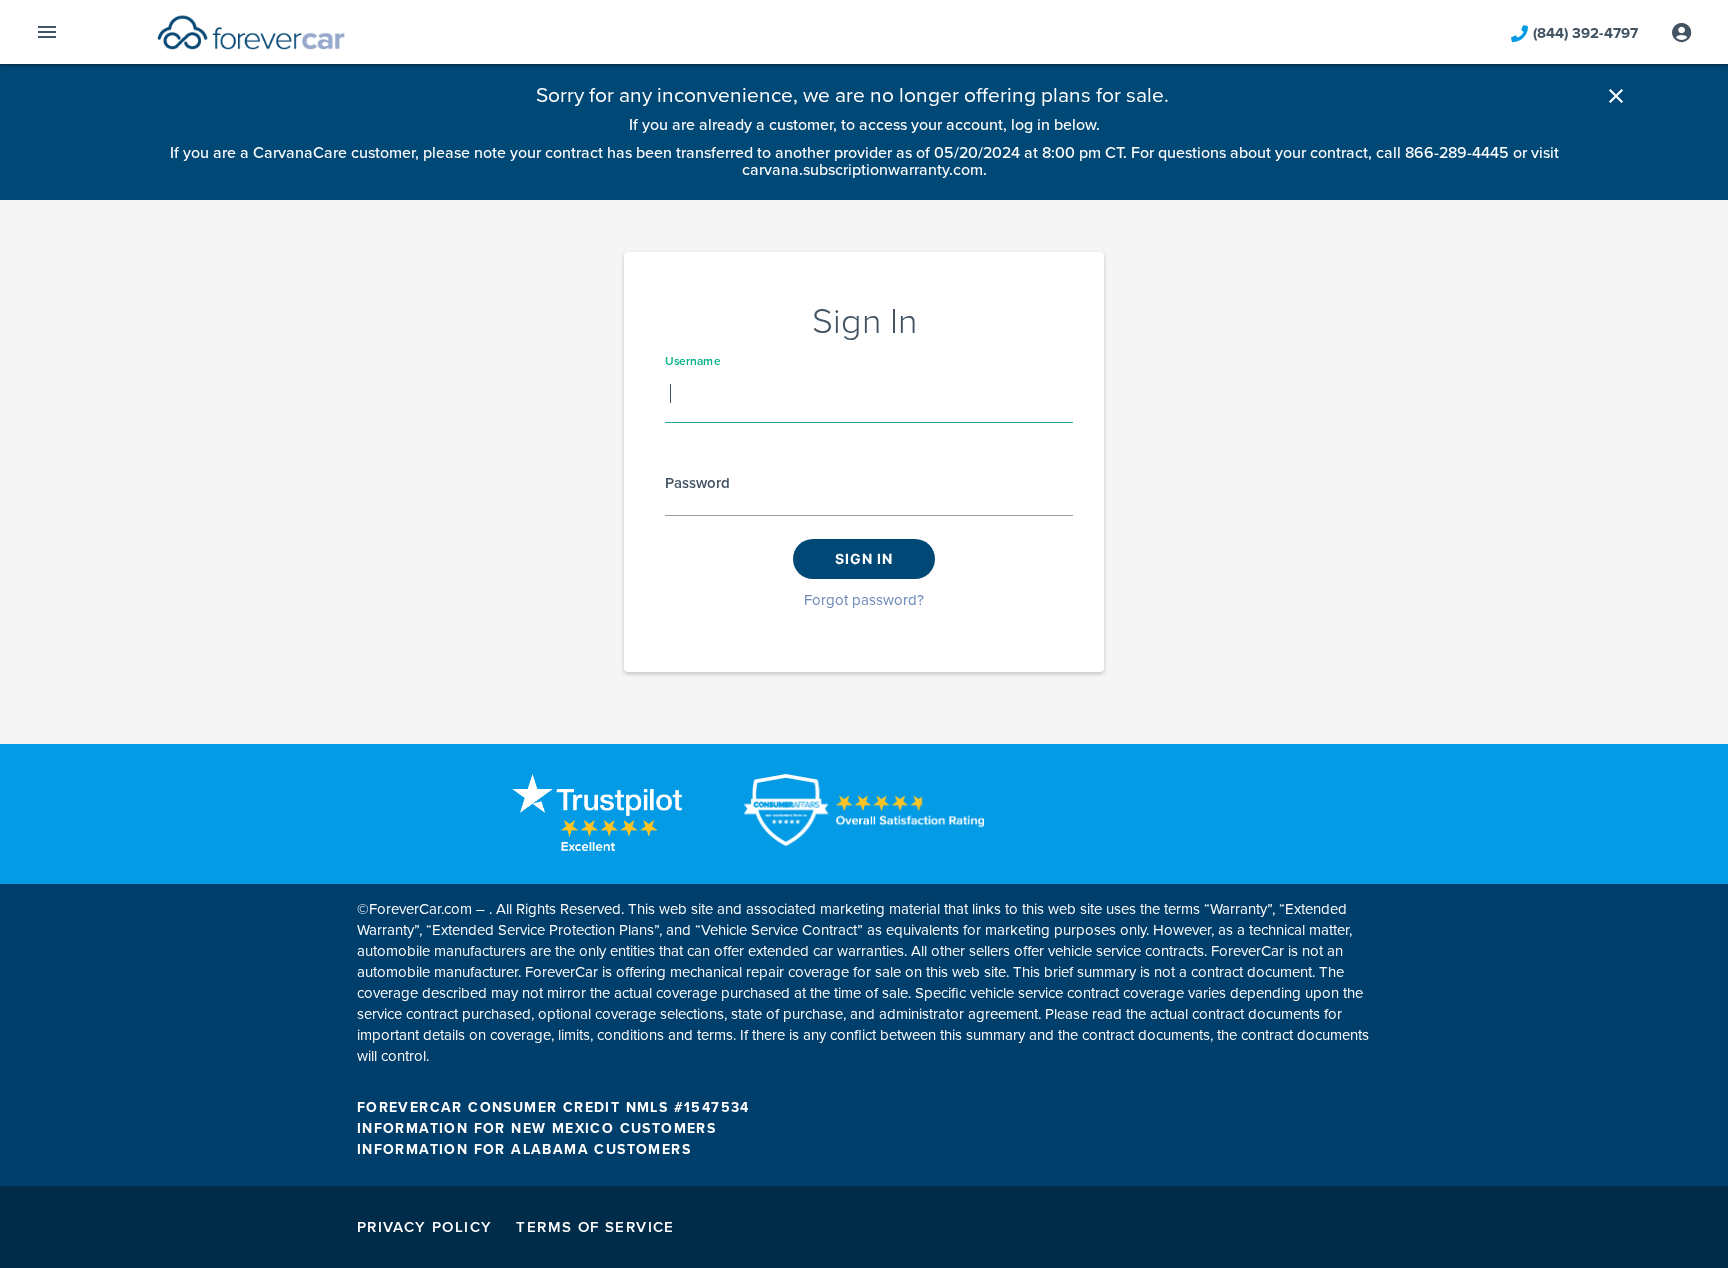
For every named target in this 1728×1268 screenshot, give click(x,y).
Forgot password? (864, 600)
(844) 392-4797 (1585, 33)
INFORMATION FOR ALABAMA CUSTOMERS (524, 1149)
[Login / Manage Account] (1681, 33)
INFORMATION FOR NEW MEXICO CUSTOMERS (536, 1128)
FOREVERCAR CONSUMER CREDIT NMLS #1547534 (553, 1107)
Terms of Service (595, 1227)
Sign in (864, 558)
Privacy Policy (425, 1227)
